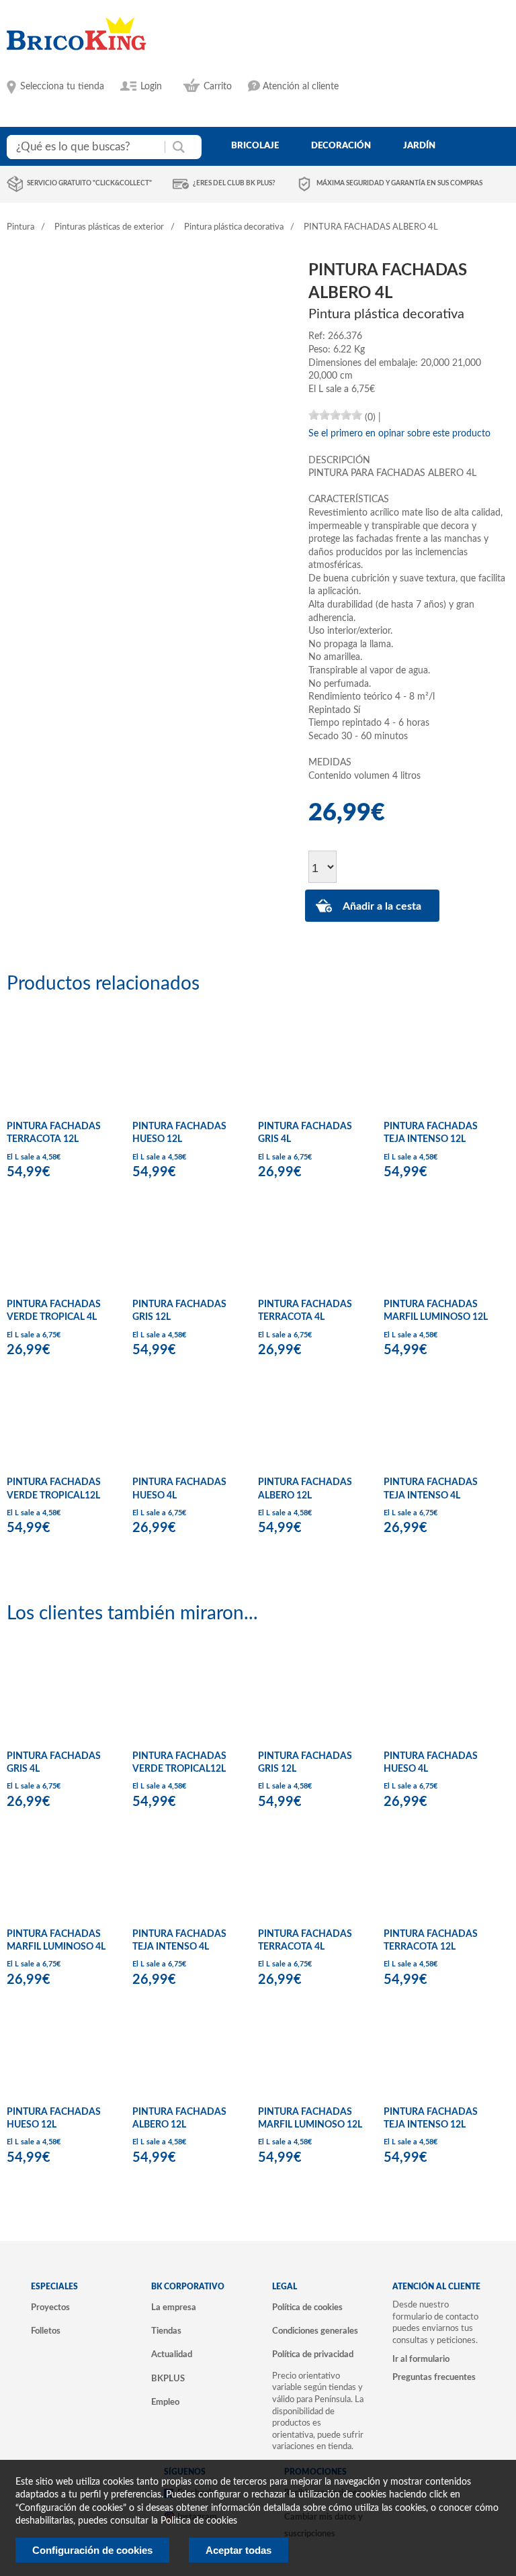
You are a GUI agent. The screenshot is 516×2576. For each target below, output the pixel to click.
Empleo (165, 2402)
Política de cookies (307, 2307)
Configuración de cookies (92, 2550)
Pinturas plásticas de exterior (109, 227)
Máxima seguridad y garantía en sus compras (399, 183)
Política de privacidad (313, 2354)
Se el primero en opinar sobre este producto (399, 434)
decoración (341, 146)
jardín (419, 146)
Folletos (46, 2331)
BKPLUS (168, 2379)
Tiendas (166, 2331)
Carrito (218, 87)
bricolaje (255, 146)
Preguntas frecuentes (434, 2377)
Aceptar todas (239, 2550)
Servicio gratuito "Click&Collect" (89, 183)
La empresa (174, 2307)
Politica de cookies (199, 2521)
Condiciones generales (315, 2331)
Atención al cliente (301, 87)
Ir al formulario (421, 2359)
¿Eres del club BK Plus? (234, 183)
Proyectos (50, 2307)
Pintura (20, 227)
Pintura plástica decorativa (234, 227)
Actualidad (172, 2354)
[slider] (335, 415)
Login (151, 87)
